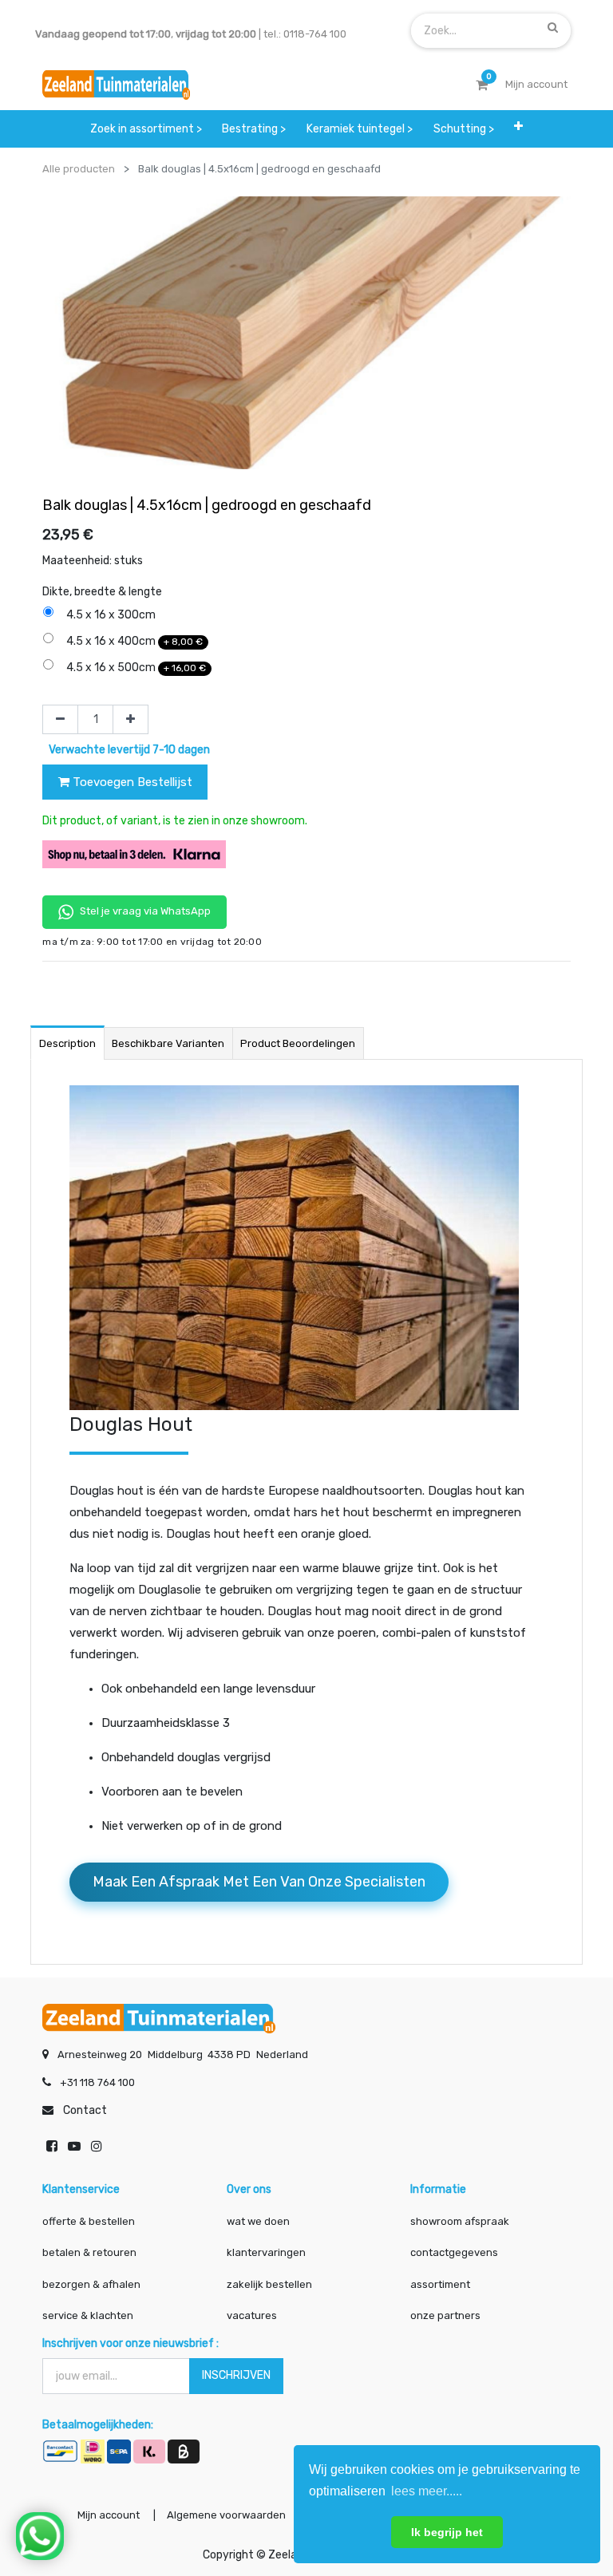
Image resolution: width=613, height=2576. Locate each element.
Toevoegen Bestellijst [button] (131, 782)
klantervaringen (266, 2252)
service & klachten (88, 2315)
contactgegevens (454, 2252)
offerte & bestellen (90, 2221)
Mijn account (109, 2515)
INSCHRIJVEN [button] (236, 2375)
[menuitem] (146, 129)
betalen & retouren (89, 2252)
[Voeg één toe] (131, 720)
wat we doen (258, 2221)
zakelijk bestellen (269, 2284)
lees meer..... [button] (427, 2491)
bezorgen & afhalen (91, 2284)
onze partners (445, 2315)
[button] (518, 126)
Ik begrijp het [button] (447, 2532)
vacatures (252, 2315)
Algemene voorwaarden (226, 2515)
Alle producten (79, 169)
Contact (85, 2110)
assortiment (440, 2284)
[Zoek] (553, 27)
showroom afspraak (460, 2221)
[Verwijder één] (60, 720)
